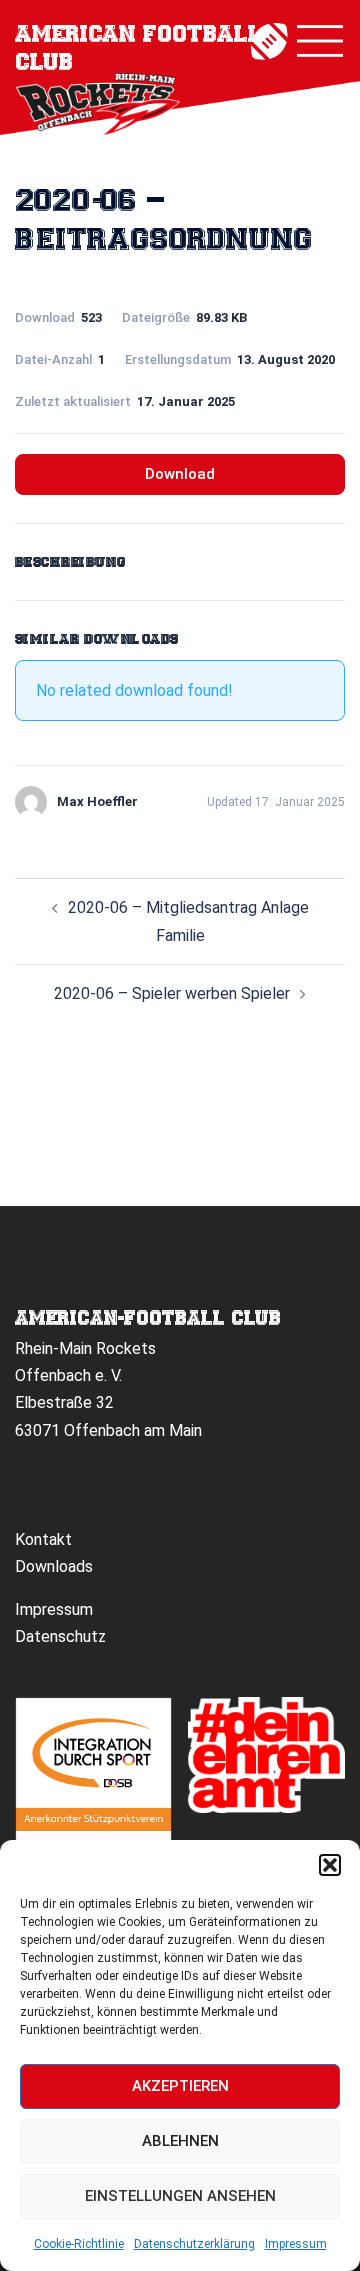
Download (180, 474)
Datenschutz (60, 1636)
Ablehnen (180, 2141)
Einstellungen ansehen (180, 2196)
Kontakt (43, 1539)
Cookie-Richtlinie (79, 2244)
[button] (330, 1865)
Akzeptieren (180, 2086)
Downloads (54, 1566)
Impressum (296, 2244)
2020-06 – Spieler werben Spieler (172, 993)
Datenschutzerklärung (194, 2244)
